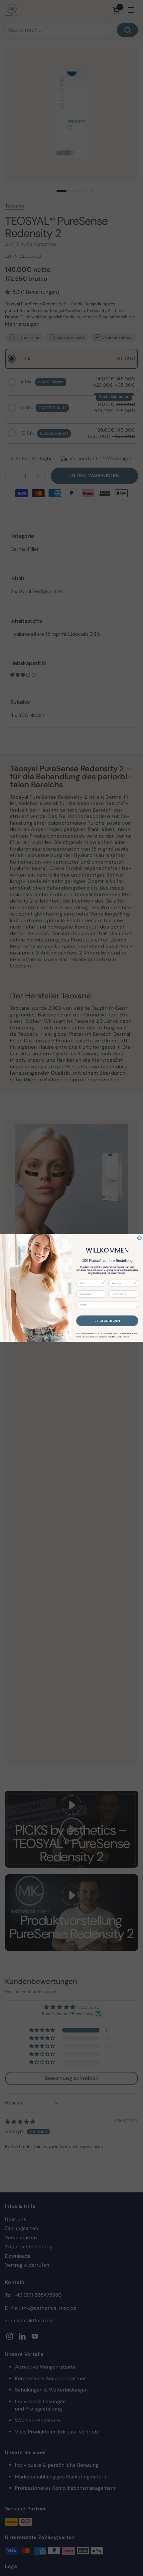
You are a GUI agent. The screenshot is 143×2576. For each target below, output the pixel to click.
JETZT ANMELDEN (107, 1321)
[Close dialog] (139, 1238)
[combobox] (90, 1284)
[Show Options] (103, 1284)
